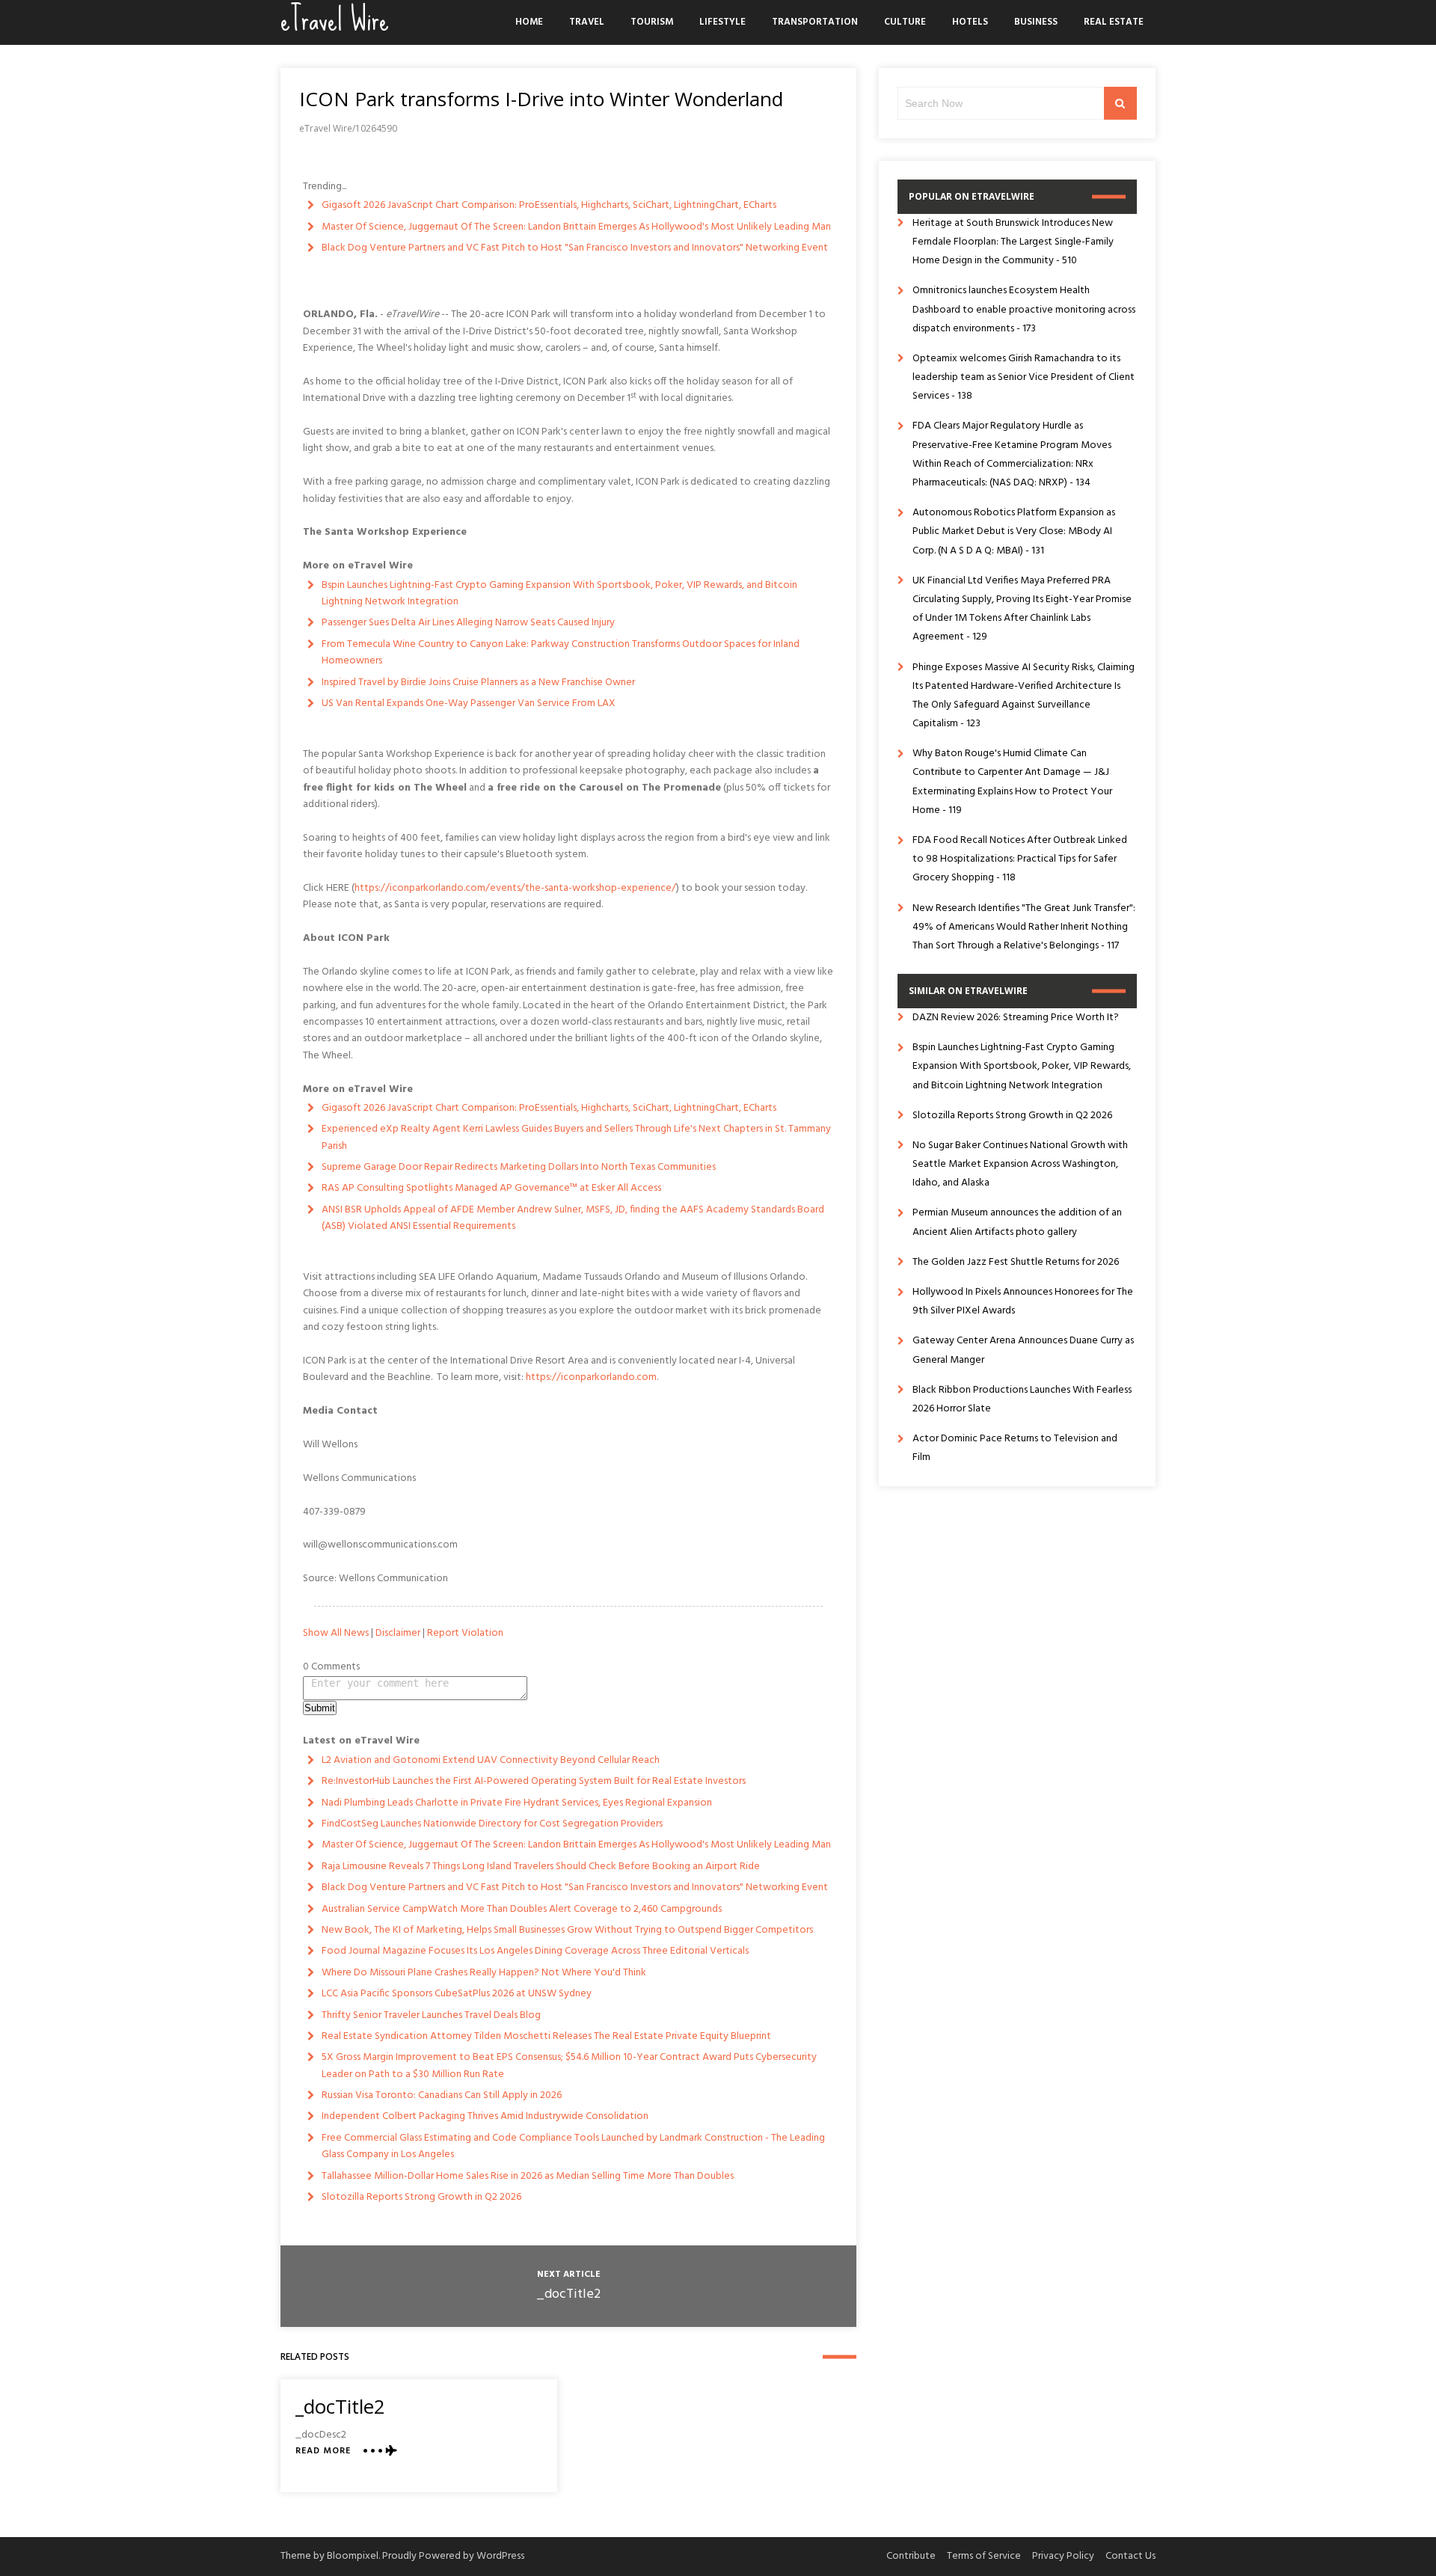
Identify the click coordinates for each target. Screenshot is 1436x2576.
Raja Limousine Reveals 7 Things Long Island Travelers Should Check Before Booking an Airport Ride (541, 1867)
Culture (905, 22)
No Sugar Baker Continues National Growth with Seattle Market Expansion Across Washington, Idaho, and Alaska (1020, 1164)
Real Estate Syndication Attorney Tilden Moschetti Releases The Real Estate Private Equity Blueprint (546, 2036)
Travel (587, 22)
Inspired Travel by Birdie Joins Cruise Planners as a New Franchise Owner (478, 683)
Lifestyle (722, 22)
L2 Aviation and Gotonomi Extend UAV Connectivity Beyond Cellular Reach (491, 1760)
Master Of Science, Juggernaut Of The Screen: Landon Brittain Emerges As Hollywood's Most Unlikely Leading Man (576, 227)
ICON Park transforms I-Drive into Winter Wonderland (541, 99)
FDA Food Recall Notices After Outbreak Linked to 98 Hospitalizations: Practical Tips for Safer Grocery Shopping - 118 (1020, 859)
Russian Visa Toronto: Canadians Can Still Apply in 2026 (442, 2095)
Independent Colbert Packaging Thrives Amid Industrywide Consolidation (485, 2116)
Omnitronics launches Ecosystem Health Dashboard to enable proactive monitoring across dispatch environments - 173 (1024, 309)
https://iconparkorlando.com (591, 1377)
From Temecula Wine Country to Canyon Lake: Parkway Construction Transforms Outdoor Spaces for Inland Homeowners (561, 653)
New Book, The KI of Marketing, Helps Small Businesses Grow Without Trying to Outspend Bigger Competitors (567, 1930)
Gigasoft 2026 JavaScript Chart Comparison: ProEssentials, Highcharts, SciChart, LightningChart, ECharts (549, 205)
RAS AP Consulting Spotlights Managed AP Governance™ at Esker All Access (491, 1188)
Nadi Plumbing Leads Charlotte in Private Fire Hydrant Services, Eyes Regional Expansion (517, 1803)
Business (1036, 22)
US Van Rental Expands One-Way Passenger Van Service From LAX (469, 703)
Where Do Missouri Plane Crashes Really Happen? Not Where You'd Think (484, 1973)
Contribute (911, 2556)
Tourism (652, 22)
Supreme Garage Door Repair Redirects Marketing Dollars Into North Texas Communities (519, 1167)
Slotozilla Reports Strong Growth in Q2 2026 (421, 2197)
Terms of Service (984, 2556)
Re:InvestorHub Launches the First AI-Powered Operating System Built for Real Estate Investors (534, 1781)
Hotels (970, 22)
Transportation (815, 22)
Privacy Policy (1063, 2556)
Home (529, 22)
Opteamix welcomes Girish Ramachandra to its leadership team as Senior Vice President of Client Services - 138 (1024, 377)
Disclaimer (398, 1633)
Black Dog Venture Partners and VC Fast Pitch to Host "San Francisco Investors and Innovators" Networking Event (575, 248)
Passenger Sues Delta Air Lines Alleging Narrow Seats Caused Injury (468, 623)
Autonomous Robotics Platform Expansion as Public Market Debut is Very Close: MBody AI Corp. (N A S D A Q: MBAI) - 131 (1014, 531)
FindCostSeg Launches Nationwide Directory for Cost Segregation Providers (492, 1824)
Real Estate (1114, 22)
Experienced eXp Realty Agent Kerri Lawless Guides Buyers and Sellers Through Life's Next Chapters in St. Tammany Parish (576, 1137)
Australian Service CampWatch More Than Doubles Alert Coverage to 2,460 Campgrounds (522, 1909)
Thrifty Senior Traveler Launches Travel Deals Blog (431, 2015)
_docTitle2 (568, 2294)
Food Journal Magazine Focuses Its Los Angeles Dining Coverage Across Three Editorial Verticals (535, 1951)
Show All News (336, 1633)
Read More (323, 2451)
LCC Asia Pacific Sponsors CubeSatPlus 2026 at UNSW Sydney (457, 1994)
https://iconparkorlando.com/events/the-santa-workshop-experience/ (515, 888)
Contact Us (1130, 2556)
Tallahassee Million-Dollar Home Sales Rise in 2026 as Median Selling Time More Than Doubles (528, 2176)
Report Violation (465, 1633)
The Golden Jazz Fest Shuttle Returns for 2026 (1016, 1262)
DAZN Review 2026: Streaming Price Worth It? (1016, 1018)
